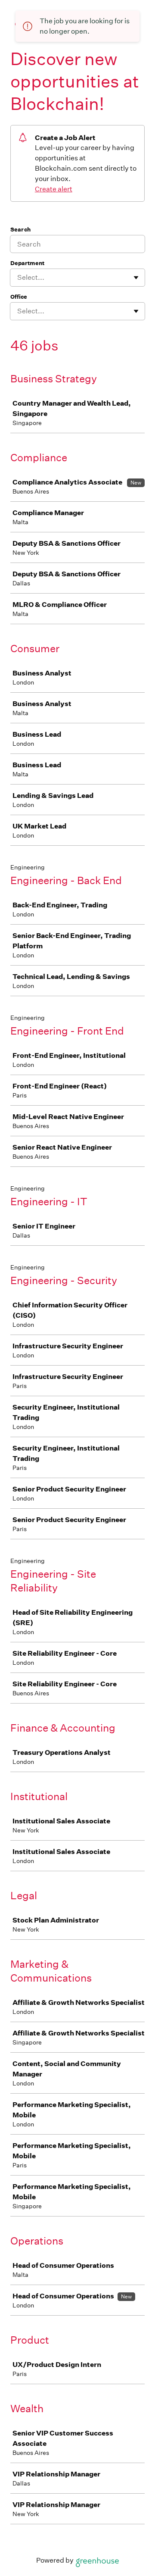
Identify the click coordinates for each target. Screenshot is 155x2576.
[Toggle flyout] (136, 278)
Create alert (54, 189)
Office (19, 297)
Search (20, 230)
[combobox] (18, 278)
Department (27, 263)
